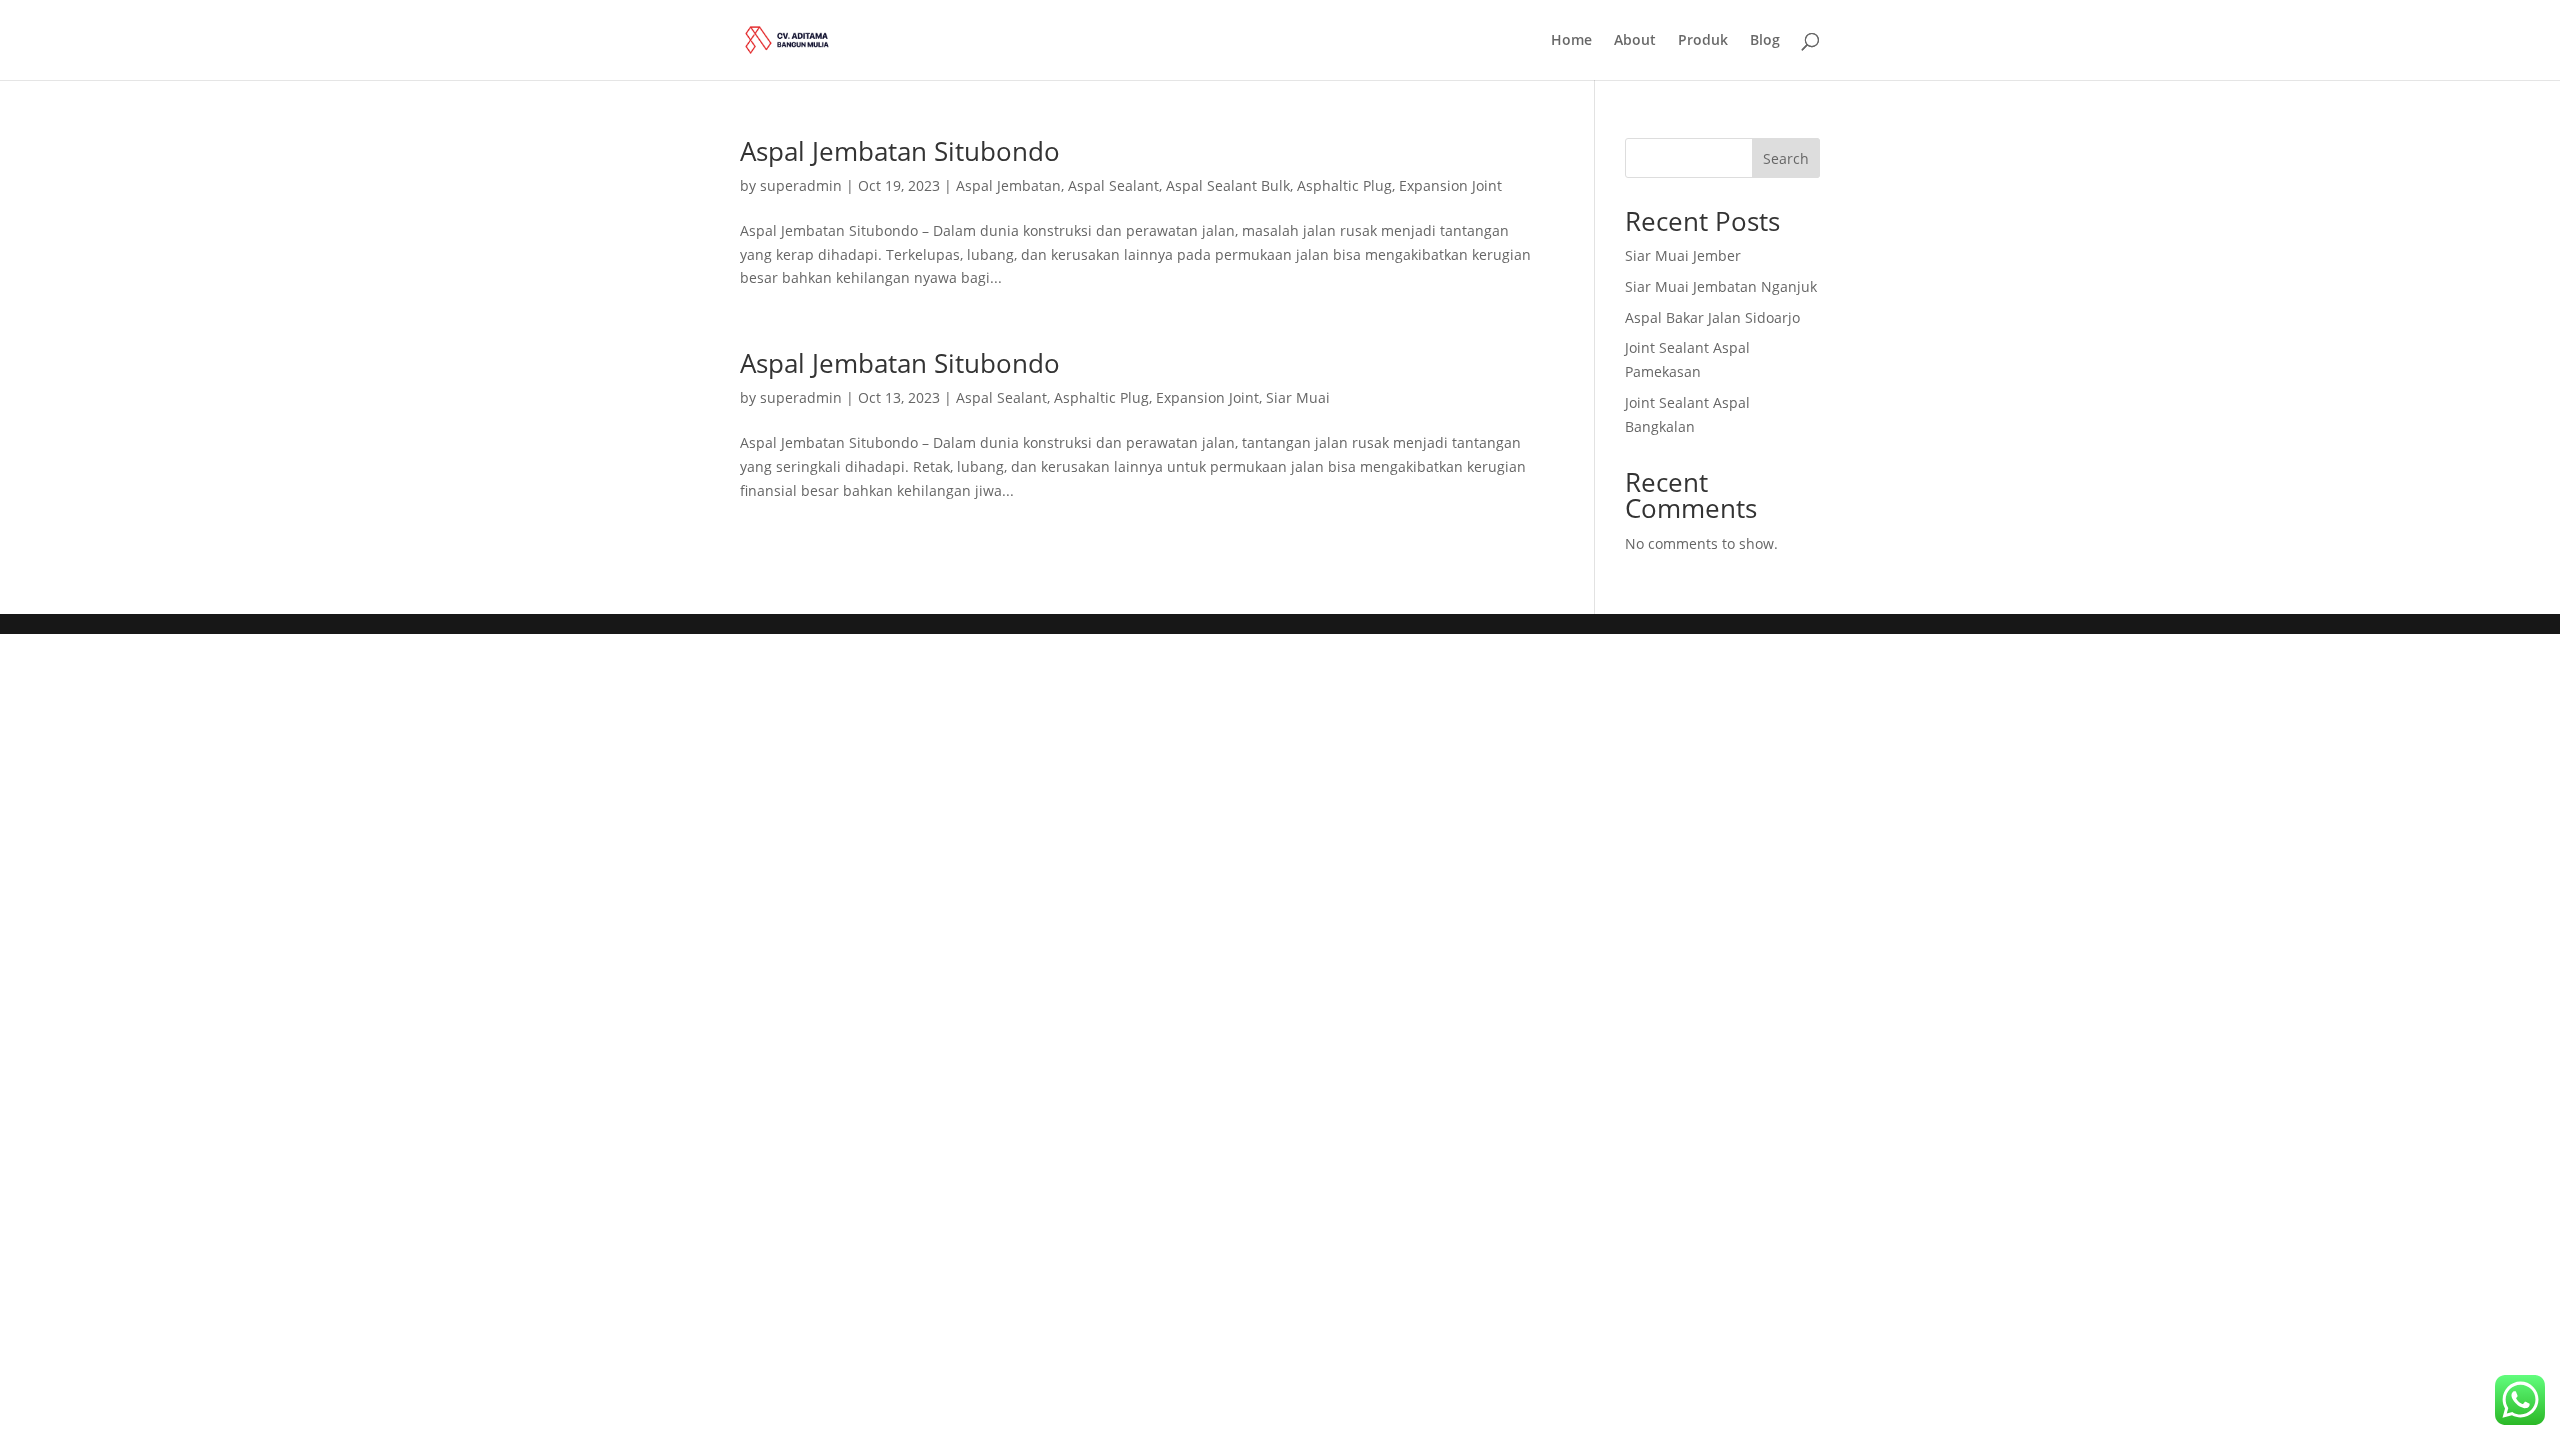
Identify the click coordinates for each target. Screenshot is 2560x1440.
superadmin (801, 185)
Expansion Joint (1450, 185)
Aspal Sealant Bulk (1228, 185)
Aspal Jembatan (1008, 185)
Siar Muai (1298, 397)
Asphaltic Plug (1344, 185)
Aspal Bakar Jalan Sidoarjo (1712, 317)
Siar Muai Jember (1683, 255)
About (1635, 41)
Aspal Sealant (1113, 185)
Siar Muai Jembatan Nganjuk (1721, 286)
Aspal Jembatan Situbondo (900, 151)
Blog (1765, 41)
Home (1571, 41)
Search (1786, 158)
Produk (1703, 41)
